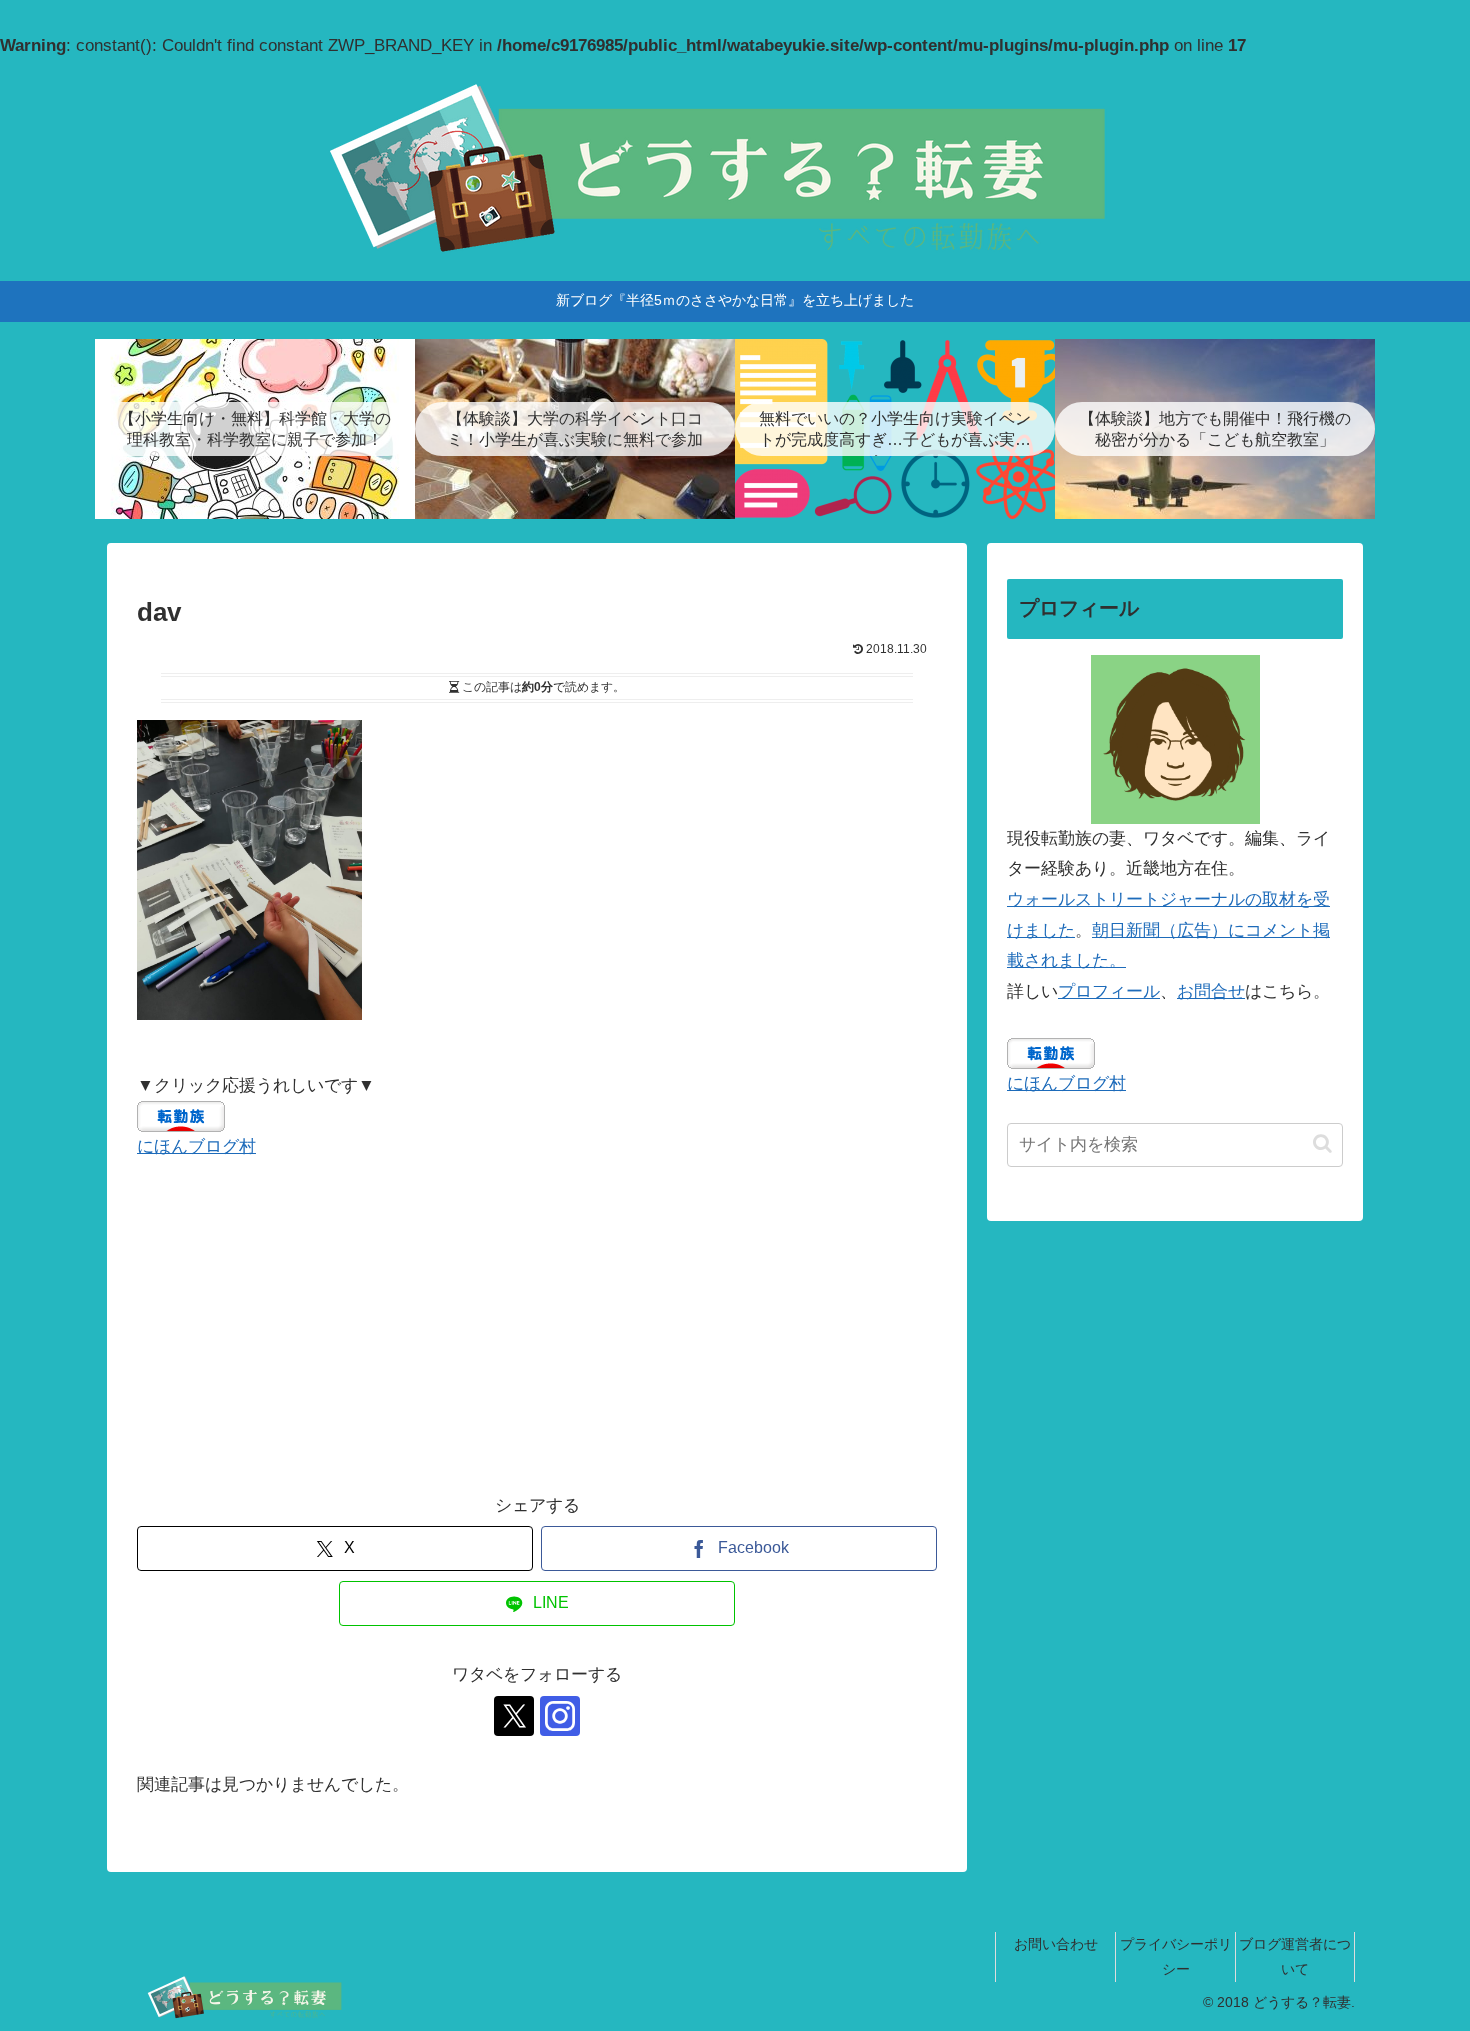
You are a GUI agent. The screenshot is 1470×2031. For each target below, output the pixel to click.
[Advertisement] (537, 1327)
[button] (1322, 1143)
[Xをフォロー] (514, 1716)
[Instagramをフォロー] (560, 1716)
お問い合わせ (1056, 1944)
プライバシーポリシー (1176, 1956)
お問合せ (1211, 991)
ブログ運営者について (1295, 1956)
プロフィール (1109, 991)
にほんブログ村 (196, 1146)
